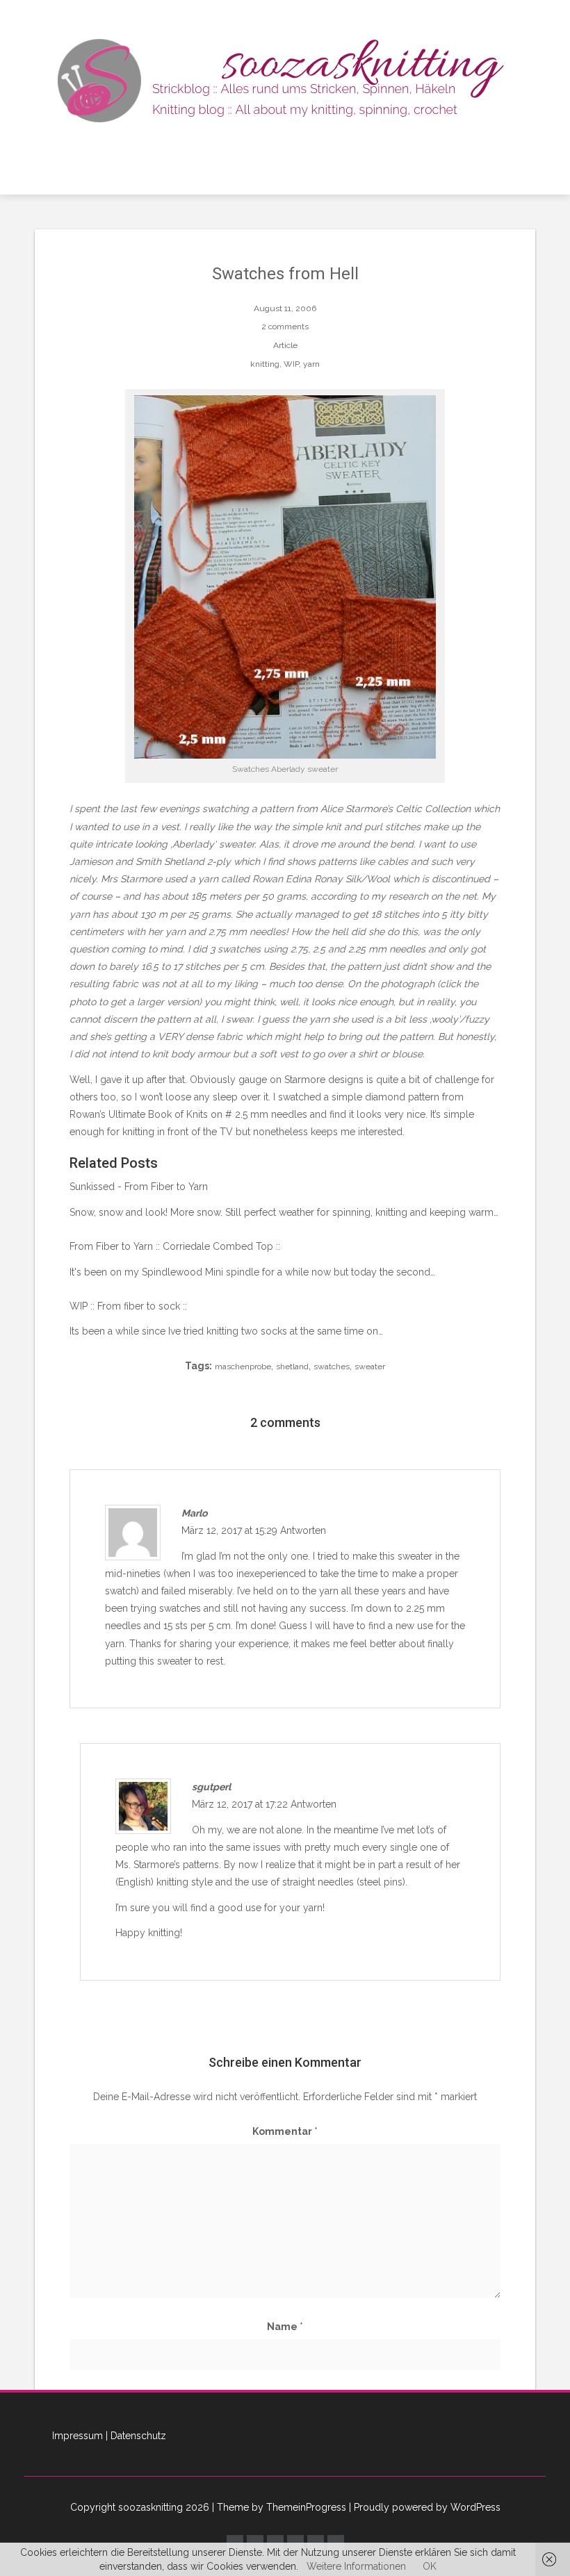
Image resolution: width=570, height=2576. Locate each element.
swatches (332, 1367)
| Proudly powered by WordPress (425, 2507)
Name (285, 2327)
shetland (292, 1367)
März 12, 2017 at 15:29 (231, 1530)
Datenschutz (138, 2436)
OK (430, 2566)
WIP (291, 364)
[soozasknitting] (285, 79)
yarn (311, 364)
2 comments (285, 327)
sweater (370, 1367)
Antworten (303, 1530)
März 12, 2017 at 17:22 (241, 1804)
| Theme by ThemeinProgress (279, 2507)
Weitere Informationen (356, 2566)
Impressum (78, 2436)
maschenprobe (243, 1367)
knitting (265, 364)
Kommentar (285, 2131)
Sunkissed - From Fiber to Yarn (139, 1187)
